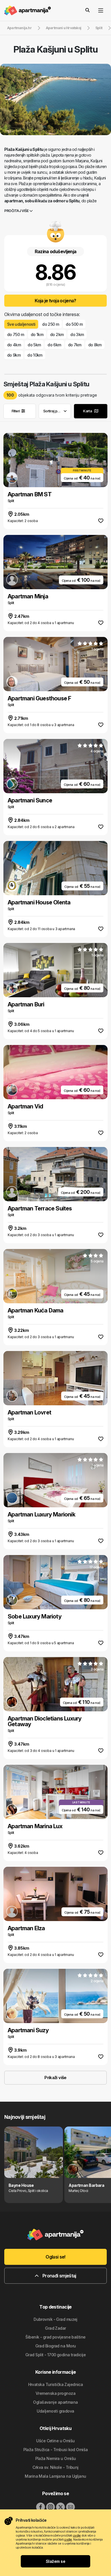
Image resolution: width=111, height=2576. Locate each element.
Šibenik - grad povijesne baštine (55, 2337)
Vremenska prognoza (55, 2393)
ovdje (77, 2535)
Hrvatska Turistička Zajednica (56, 2384)
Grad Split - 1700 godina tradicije (55, 2355)
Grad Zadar (55, 2328)
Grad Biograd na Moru (56, 2346)
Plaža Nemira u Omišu (56, 2458)
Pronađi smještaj (59, 2276)
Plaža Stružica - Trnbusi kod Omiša (56, 2450)
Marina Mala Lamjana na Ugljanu (55, 2476)
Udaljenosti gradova (55, 2411)
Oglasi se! (55, 2257)
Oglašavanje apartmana (55, 2402)
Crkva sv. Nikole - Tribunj (55, 2467)
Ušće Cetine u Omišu (55, 2441)
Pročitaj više (17, 211)
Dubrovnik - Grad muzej (55, 2319)
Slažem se (55, 2561)
